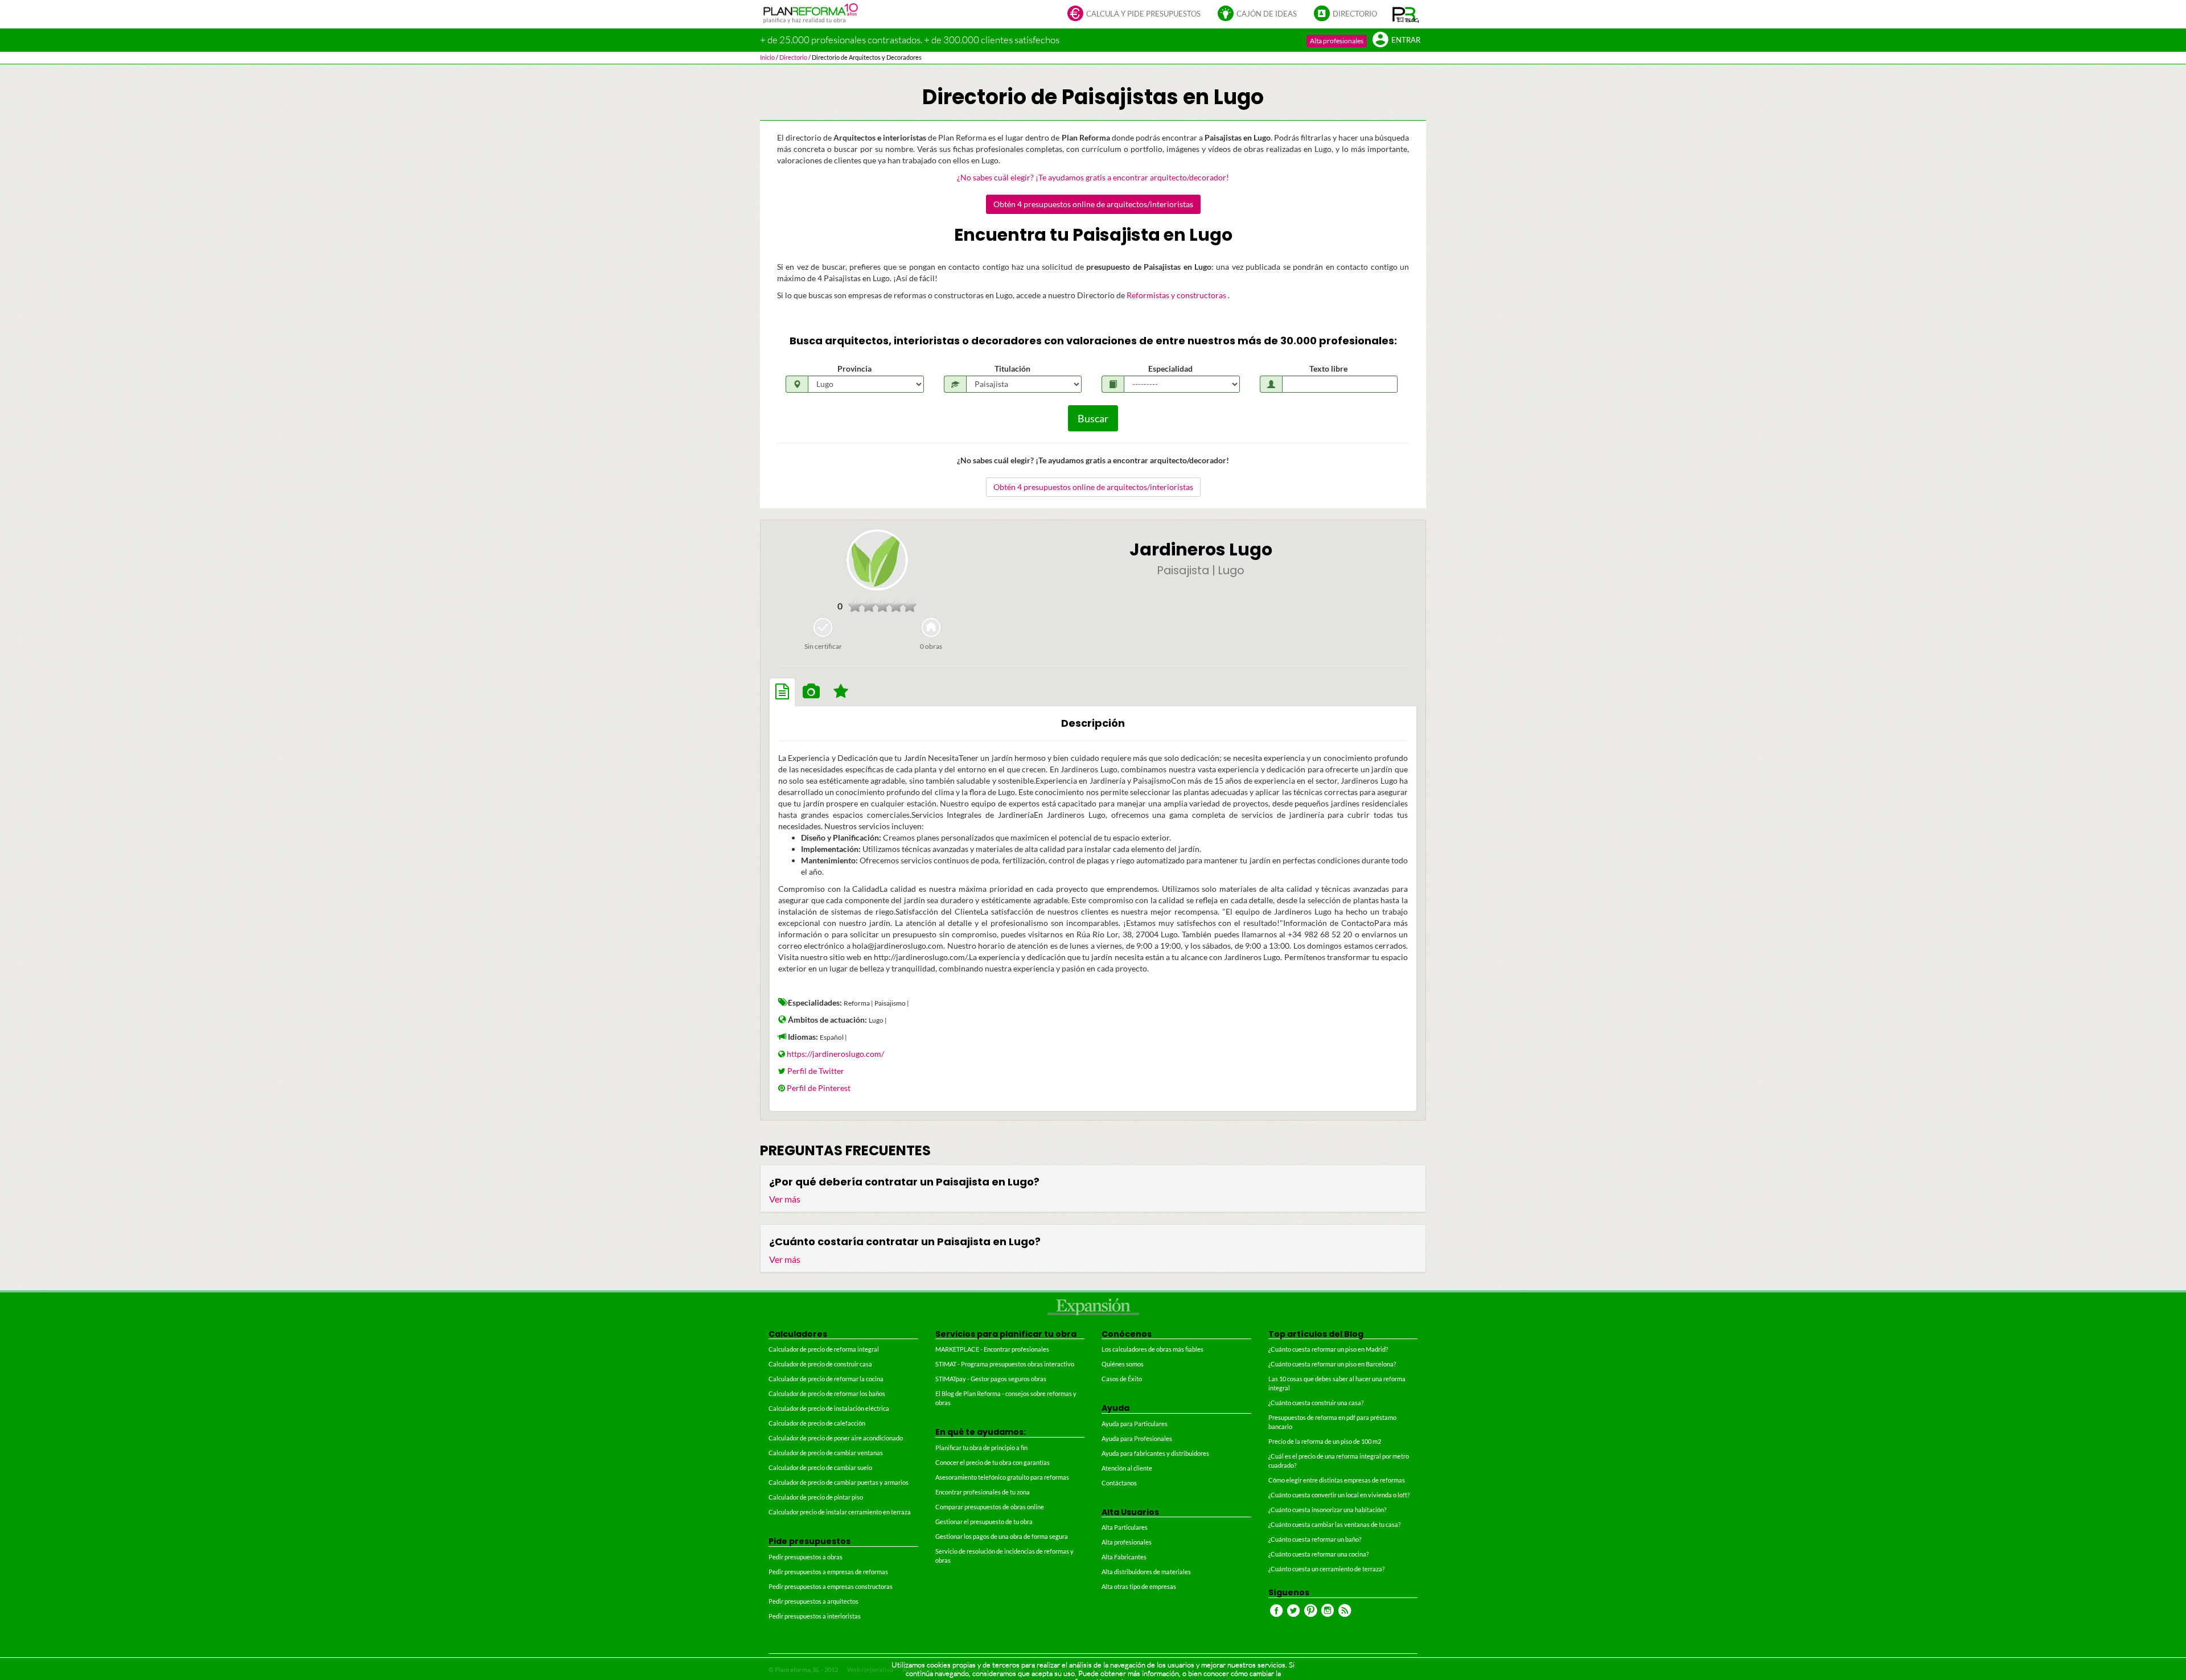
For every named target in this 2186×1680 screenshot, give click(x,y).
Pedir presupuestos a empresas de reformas (828, 1572)
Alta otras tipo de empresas (1139, 1586)
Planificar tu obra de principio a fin (981, 1448)
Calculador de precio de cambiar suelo (820, 1467)
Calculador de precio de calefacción (817, 1423)
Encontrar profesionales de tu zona (983, 1492)
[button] (1406, 14)
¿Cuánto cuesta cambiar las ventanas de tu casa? (1334, 1524)
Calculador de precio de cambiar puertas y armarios (839, 1482)
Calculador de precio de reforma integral (824, 1349)
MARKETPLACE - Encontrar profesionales (992, 1349)
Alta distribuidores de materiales (1146, 1572)
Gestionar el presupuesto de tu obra (984, 1522)
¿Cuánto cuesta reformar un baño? (1315, 1539)
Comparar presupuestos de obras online (990, 1507)
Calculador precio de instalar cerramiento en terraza (840, 1512)
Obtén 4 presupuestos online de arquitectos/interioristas (1093, 204)
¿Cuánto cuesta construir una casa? (1316, 1403)
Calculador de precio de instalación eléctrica (829, 1408)
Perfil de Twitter (816, 1071)
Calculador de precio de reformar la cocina (826, 1379)
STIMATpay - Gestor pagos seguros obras (991, 1379)
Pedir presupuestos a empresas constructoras (831, 1586)
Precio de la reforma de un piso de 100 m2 (1325, 1441)
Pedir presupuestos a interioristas (815, 1616)
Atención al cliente (1127, 1468)
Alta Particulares (1125, 1527)
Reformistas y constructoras (1177, 295)
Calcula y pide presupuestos (1143, 14)
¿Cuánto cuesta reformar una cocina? (1318, 1554)
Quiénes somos (1123, 1364)
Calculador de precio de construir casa (820, 1364)
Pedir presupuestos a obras (806, 1557)
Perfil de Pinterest (819, 1088)
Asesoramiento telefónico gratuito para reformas (1002, 1477)
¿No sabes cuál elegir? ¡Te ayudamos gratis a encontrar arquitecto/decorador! (1093, 177)
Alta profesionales (1337, 41)
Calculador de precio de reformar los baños (827, 1393)
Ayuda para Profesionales (1137, 1438)
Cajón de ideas (1267, 14)
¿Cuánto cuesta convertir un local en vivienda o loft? (1339, 1495)
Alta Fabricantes (1124, 1557)
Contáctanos (1119, 1483)
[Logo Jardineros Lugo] (877, 560)
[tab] (782, 692)
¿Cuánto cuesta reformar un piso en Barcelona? (1332, 1364)
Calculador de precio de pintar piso (816, 1497)
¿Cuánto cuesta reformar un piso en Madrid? (1328, 1349)
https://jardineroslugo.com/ (835, 1054)
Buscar (1093, 418)
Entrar (1406, 40)
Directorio (1355, 14)
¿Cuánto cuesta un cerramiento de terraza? (1326, 1569)
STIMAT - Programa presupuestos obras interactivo (1005, 1364)
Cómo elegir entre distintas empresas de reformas (1337, 1480)
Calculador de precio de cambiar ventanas (826, 1453)
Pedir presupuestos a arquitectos (813, 1601)
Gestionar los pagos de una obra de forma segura (1002, 1536)
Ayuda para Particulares (1135, 1424)
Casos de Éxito (1122, 1379)
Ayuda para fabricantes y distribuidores (1155, 1453)
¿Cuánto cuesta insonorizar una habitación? (1327, 1510)
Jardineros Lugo (1201, 549)
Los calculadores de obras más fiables (1152, 1349)
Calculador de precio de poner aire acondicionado (836, 1438)
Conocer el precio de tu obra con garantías (993, 1462)
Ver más (785, 1199)
